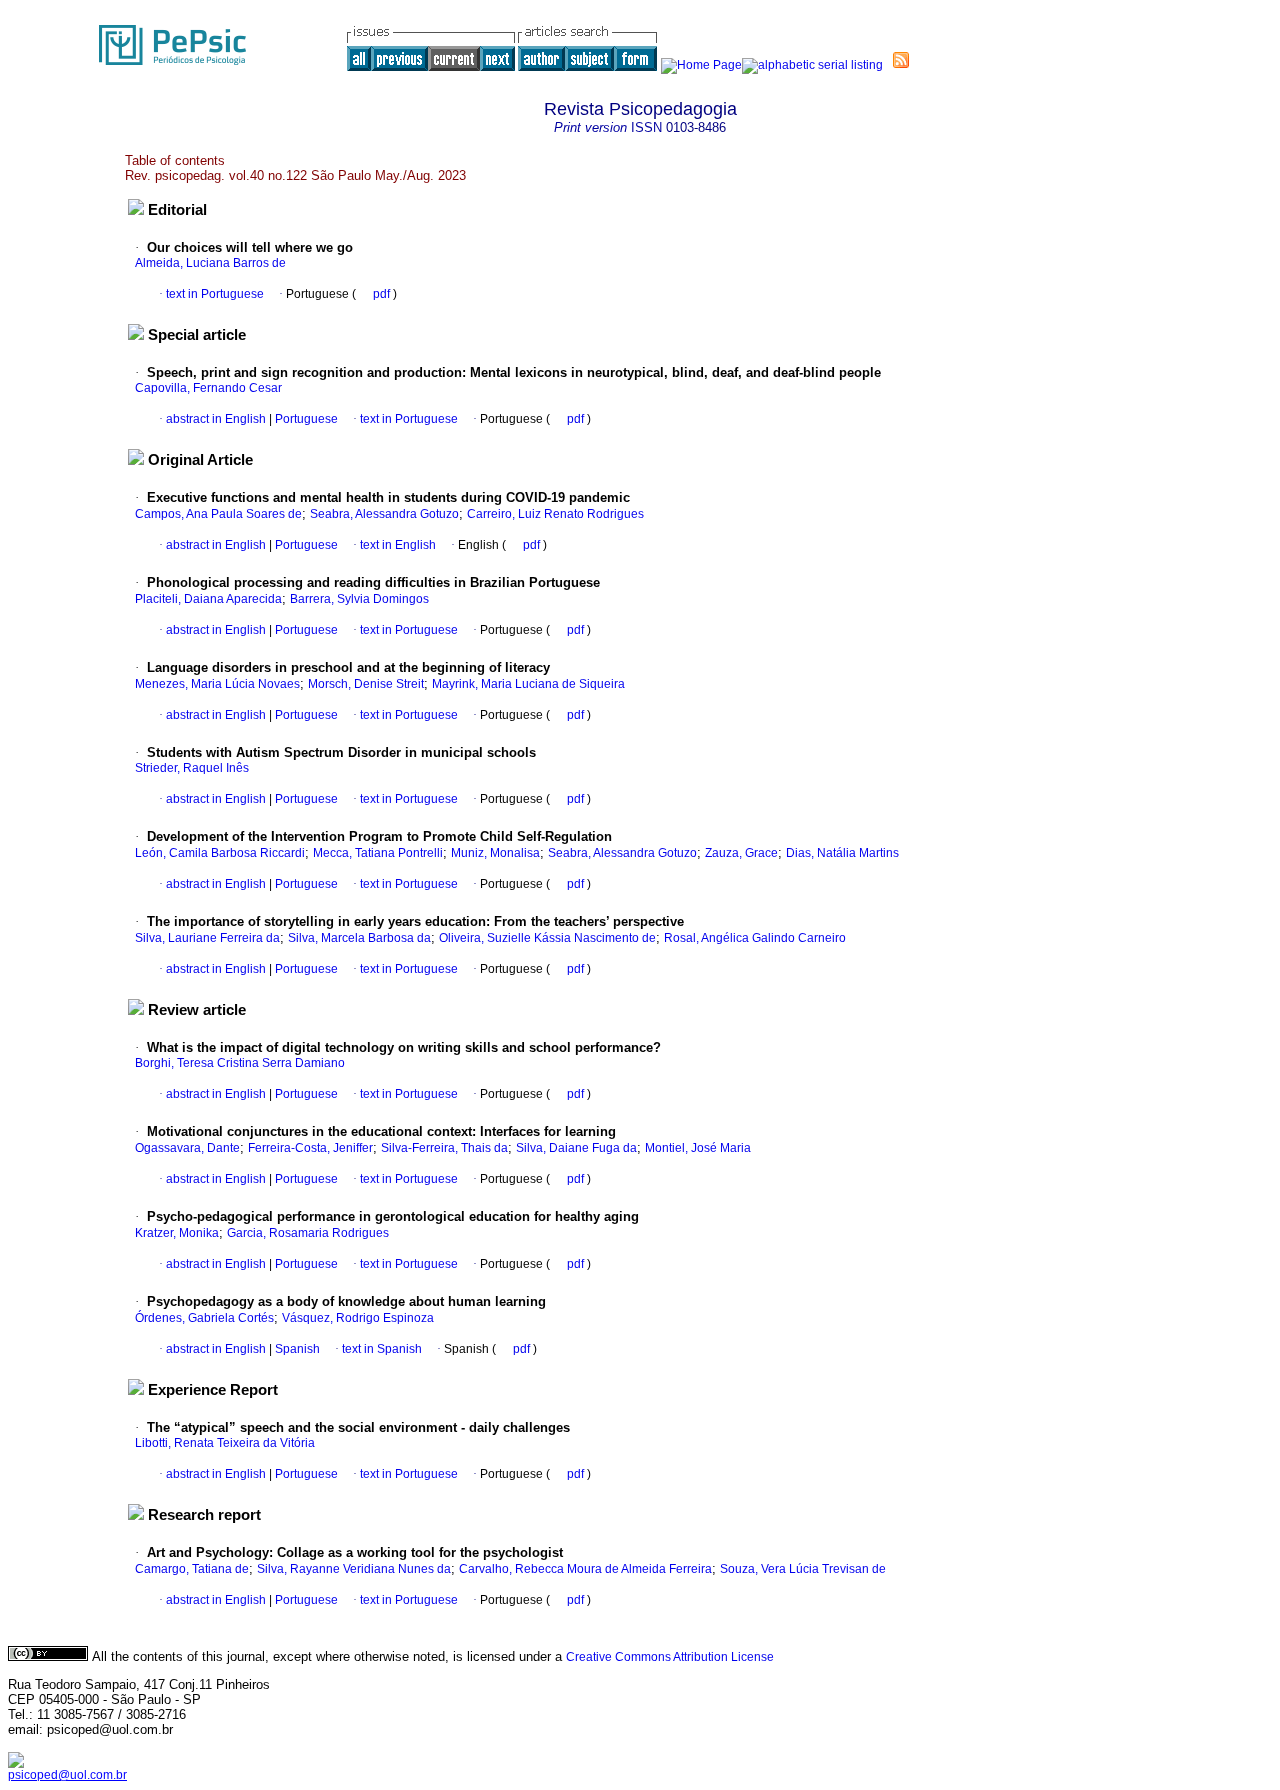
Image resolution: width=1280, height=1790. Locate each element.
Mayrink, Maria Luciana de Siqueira (528, 684)
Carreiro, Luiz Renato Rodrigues (555, 514)
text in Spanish (382, 1349)
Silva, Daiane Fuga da (576, 1148)
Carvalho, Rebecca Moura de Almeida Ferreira (585, 1569)
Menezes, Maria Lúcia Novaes (217, 684)
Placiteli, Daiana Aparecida (208, 599)
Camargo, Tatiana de (192, 1569)
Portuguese (305, 419)
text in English (398, 545)
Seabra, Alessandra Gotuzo (384, 514)
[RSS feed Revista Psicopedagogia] (901, 60)
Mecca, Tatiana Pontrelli (378, 853)
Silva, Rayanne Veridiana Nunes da (354, 1569)
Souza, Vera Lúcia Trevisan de (803, 1569)
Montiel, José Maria (698, 1148)
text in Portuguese (215, 294)
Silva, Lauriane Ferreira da (207, 938)
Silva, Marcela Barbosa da (359, 938)
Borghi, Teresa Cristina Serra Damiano (240, 1063)
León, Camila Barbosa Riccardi (220, 853)
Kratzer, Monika (177, 1233)
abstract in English (216, 419)
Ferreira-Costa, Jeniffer (310, 1148)
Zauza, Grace (741, 853)
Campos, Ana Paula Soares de (218, 514)
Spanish (296, 1349)
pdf (383, 294)
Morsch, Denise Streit (366, 684)
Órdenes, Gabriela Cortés (204, 1318)
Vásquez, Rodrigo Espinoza (358, 1318)
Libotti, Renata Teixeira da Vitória (225, 1443)
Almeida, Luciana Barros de (210, 263)
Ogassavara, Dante (187, 1148)
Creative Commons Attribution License (670, 1657)
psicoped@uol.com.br (67, 1775)
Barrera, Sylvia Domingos (359, 599)
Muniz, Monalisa (495, 853)
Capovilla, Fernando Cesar (208, 388)
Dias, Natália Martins (842, 853)
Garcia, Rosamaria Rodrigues (308, 1233)
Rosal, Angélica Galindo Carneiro (755, 938)
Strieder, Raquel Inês (192, 768)
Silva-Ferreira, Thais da (444, 1148)
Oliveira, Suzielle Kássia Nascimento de (547, 938)
